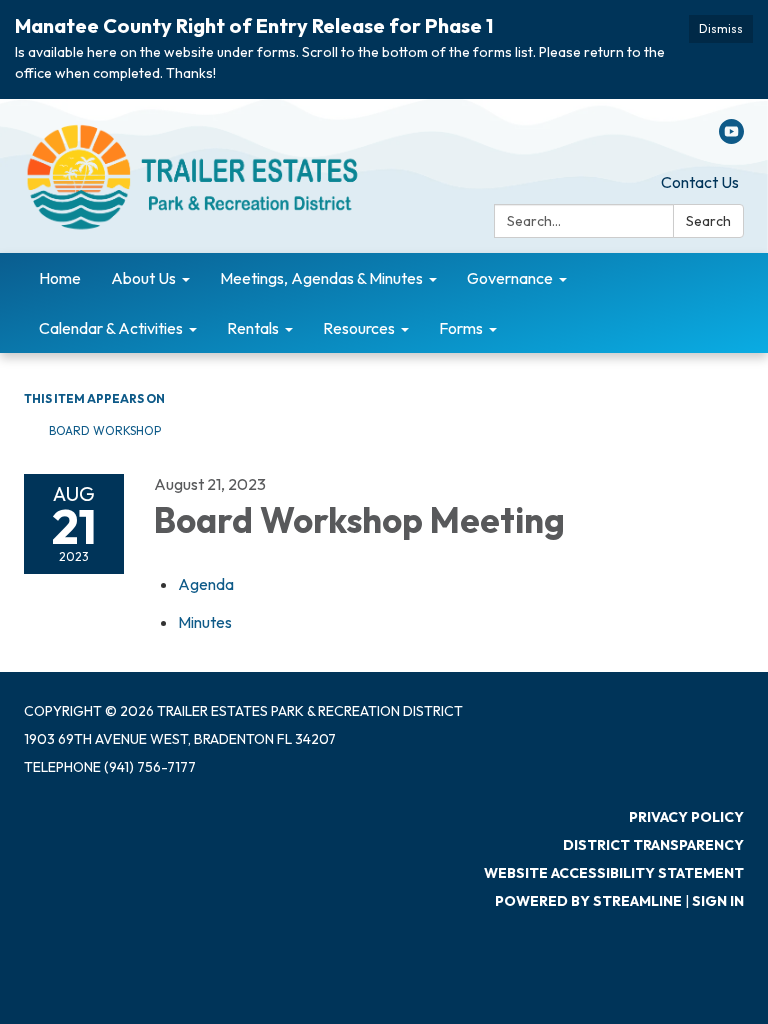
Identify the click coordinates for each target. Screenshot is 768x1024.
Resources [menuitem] (359, 328)
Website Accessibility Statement (614, 873)
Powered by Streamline (588, 901)
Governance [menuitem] (510, 278)
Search (708, 221)
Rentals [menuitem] (253, 328)
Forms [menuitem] (461, 328)
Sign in (718, 901)
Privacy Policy (686, 817)
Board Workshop (105, 430)
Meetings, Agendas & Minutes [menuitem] (321, 278)
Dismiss (721, 28)
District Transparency (653, 845)
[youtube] (731, 138)
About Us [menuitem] (143, 278)
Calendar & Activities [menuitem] (111, 328)
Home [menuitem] (60, 278)
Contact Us (700, 182)
